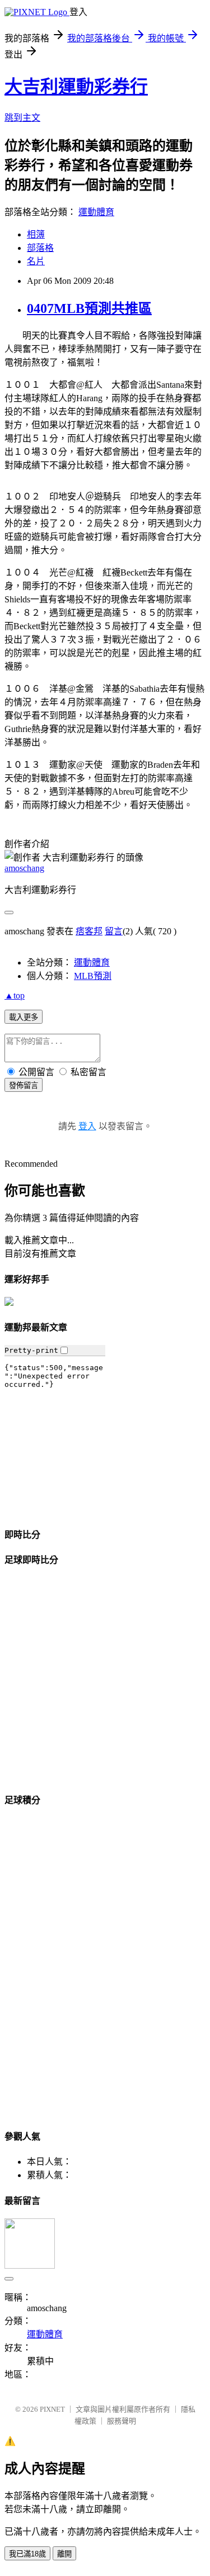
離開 (64, 2554)
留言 (114, 931)
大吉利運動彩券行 (76, 87)
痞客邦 (89, 931)
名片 (36, 261)
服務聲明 (122, 2421)
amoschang (24, 868)
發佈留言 (24, 1085)
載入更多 (24, 1017)
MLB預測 (93, 976)
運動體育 (96, 212)
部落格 (40, 248)
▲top (15, 995)
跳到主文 (22, 118)
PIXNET (52, 2409)
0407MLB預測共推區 (89, 308)
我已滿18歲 (27, 2554)
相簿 (36, 234)
